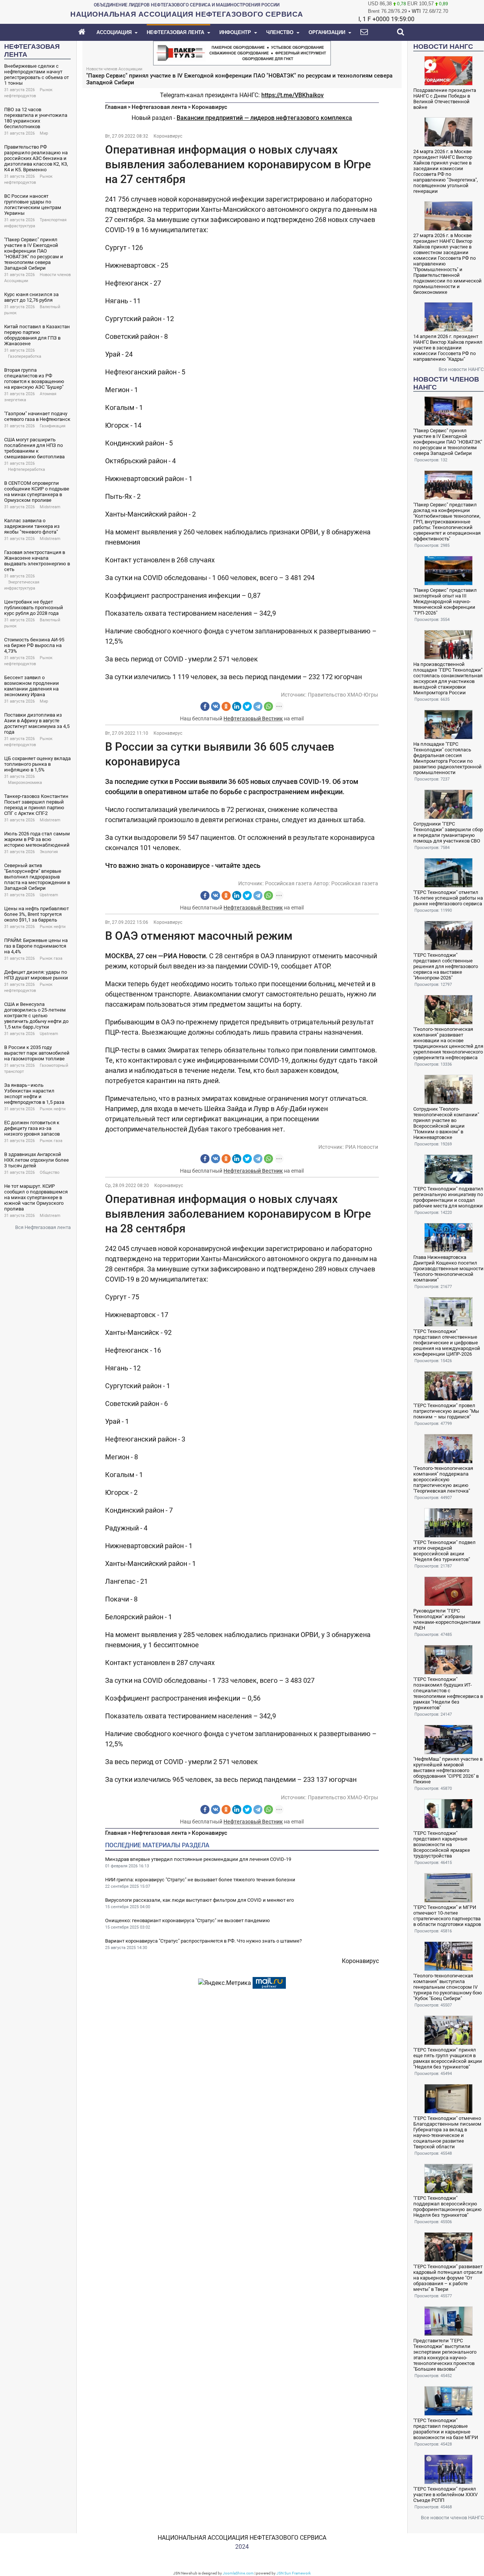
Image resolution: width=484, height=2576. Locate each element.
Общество (50, 1172)
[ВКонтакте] (216, 706)
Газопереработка (25, 356)
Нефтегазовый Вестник (253, 718)
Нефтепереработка (26, 469)
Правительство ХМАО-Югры (343, 695)
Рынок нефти (53, 927)
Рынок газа (51, 958)
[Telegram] (258, 706)
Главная (116, 107)
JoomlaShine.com (238, 2573)
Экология (49, 852)
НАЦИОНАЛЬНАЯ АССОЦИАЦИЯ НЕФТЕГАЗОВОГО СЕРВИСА (242, 2538)
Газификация (53, 426)
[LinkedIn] (237, 706)
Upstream (49, 895)
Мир (44, 133)
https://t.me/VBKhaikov (292, 95)
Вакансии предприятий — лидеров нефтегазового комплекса (264, 118)
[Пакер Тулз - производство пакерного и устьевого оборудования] (242, 52)
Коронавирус (209, 107)
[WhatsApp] (268, 706)
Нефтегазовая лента (159, 107)
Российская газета (289, 883)
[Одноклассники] (226, 706)
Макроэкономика (25, 783)
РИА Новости (362, 1147)
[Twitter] (247, 706)
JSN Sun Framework (294, 2573)
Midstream (50, 507)
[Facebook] (205, 706)
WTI (416, 11)
